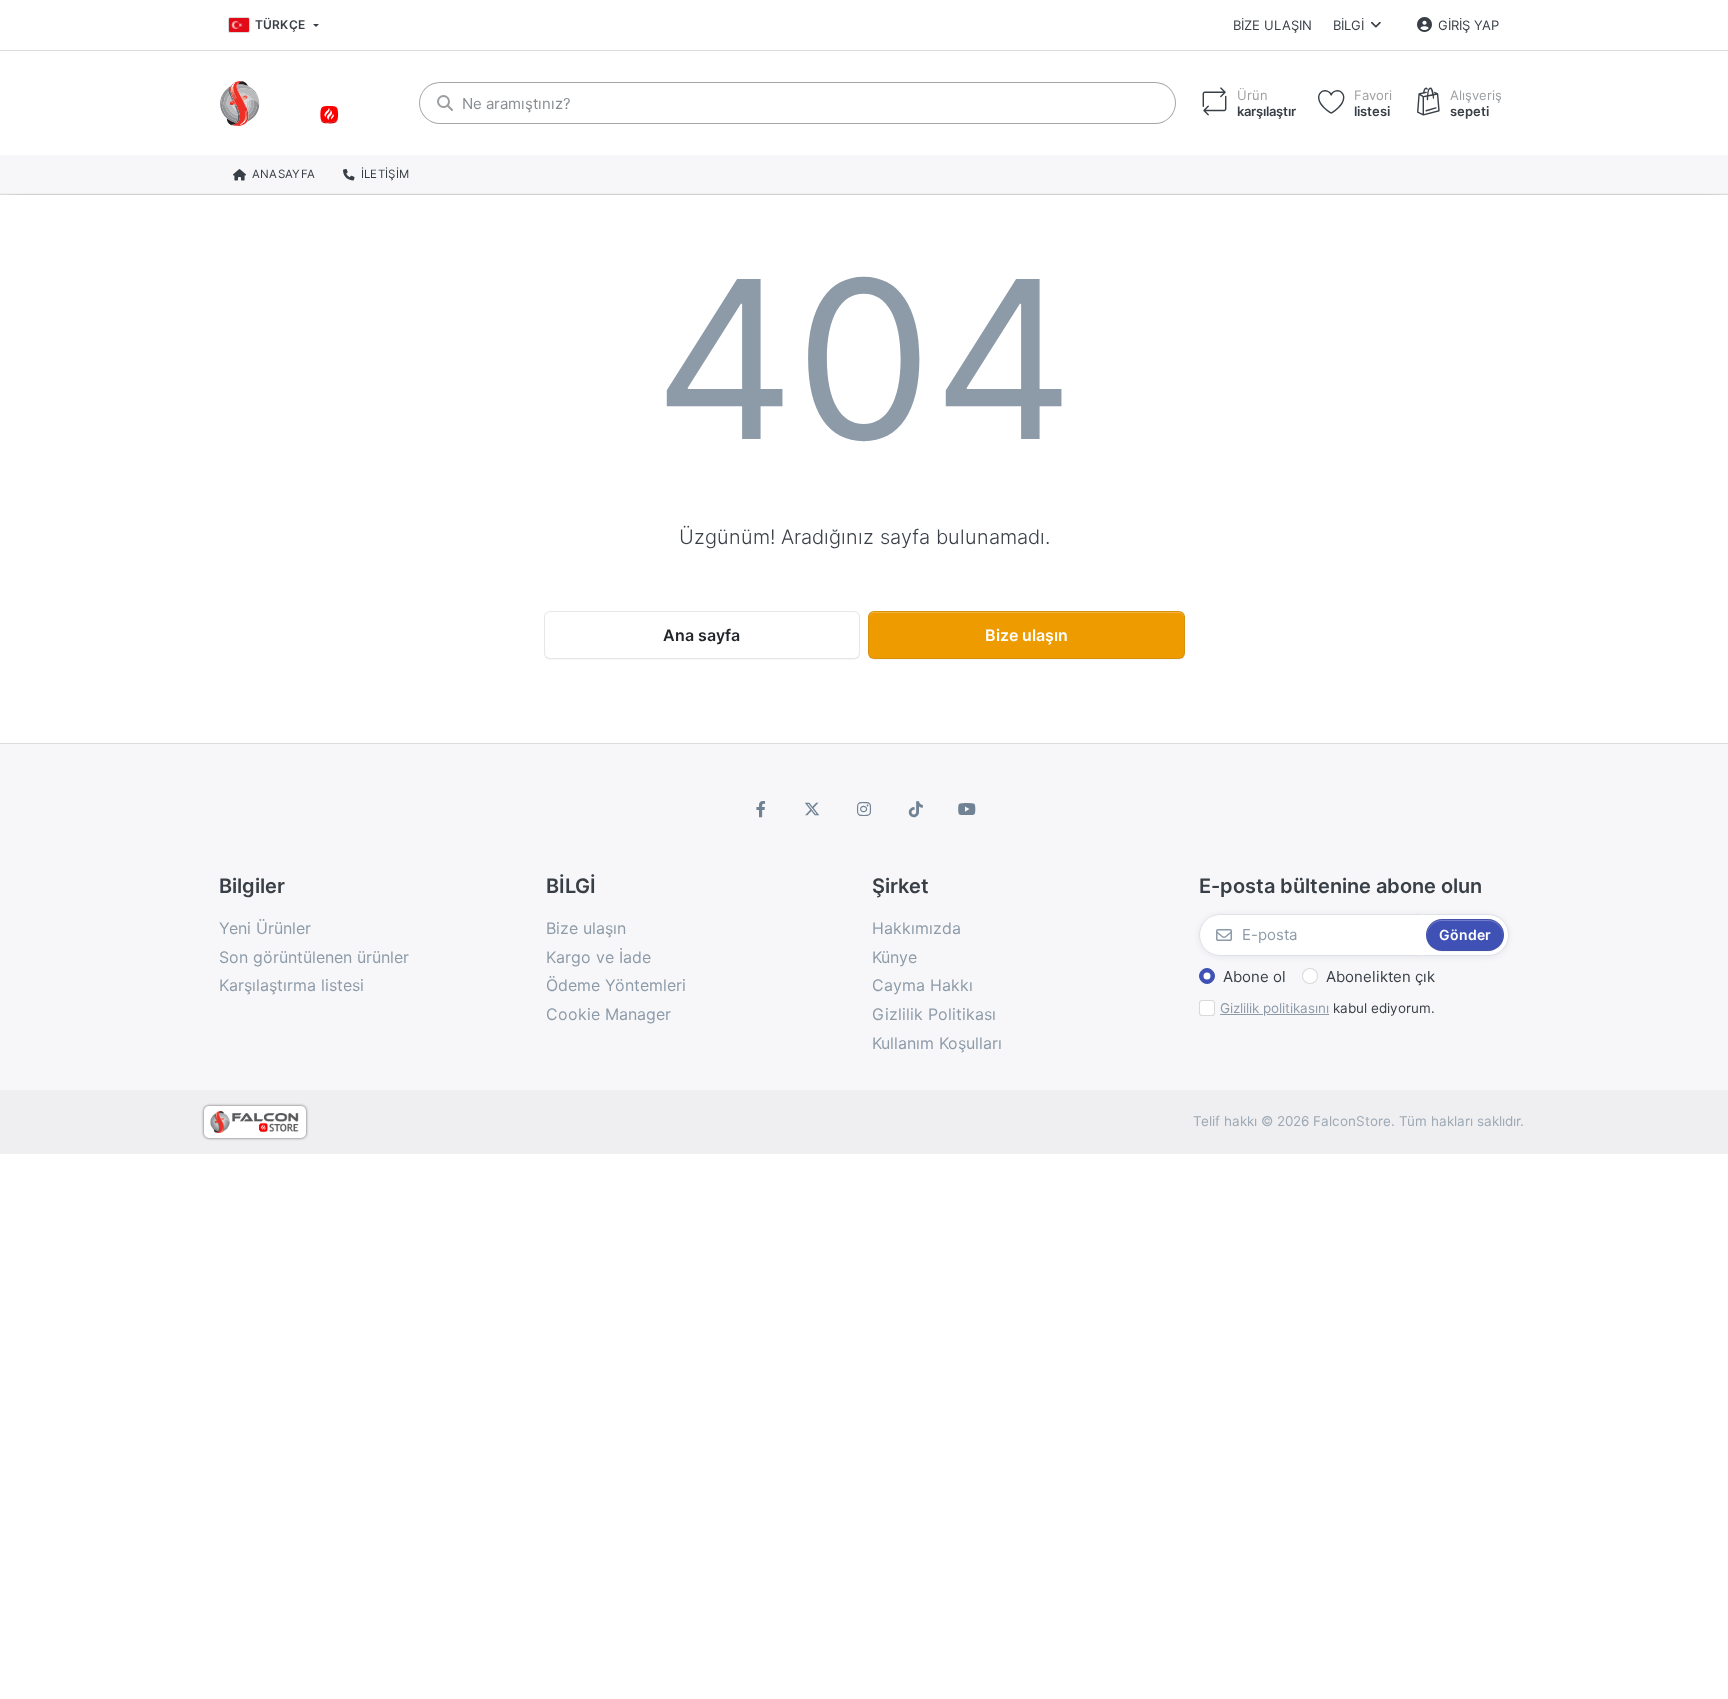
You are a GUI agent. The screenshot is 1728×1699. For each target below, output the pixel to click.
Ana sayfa (701, 635)
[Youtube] (967, 809)
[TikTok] (916, 809)
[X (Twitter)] (813, 809)
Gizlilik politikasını (1274, 1008)
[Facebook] (761, 809)
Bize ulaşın (1272, 25)
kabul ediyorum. (1327, 1008)
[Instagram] (864, 809)
